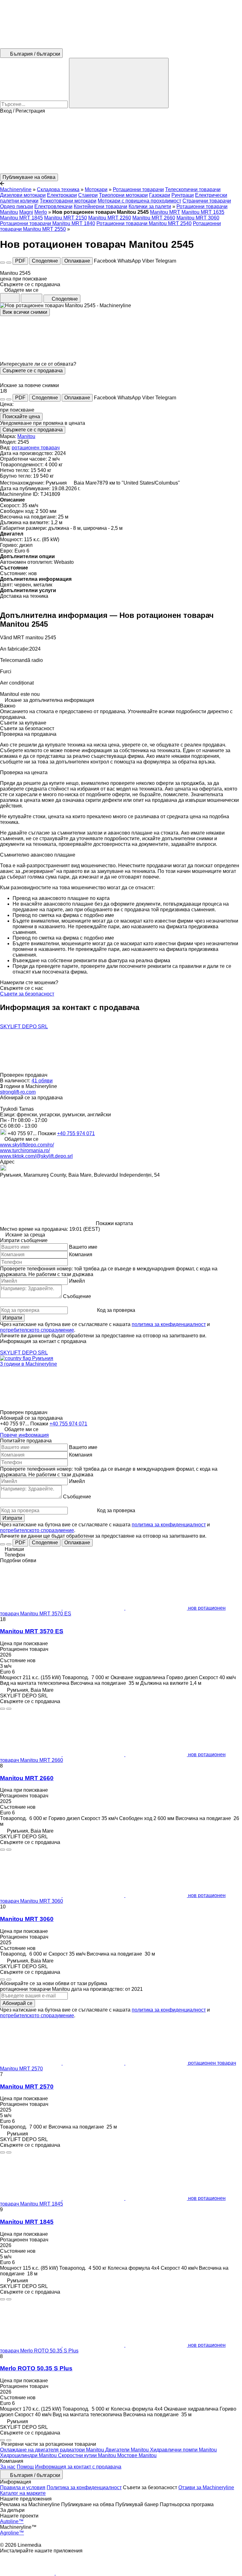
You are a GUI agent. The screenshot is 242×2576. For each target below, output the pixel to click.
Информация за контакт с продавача (78, 2467)
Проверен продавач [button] (24, 1075)
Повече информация (24, 1435)
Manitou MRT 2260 (110, 218)
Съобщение (77, 1296)
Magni (26, 212)
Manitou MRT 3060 (198, 218)
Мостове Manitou (137, 2455)
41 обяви (42, 1081)
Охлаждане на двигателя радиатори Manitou (53, 2450)
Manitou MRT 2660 (154, 218)
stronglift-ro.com (18, 1092)
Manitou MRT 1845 (21, 218)
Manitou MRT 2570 (27, 2087)
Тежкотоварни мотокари (68, 201)
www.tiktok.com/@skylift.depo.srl (36, 1156)
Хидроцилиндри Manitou (29, 2455)
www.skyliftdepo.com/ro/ (27, 1145)
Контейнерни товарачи (101, 206)
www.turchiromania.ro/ (25, 1150)
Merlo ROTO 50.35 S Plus (36, 2368)
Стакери (88, 195)
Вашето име (83, 1247)
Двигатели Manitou (128, 2450)
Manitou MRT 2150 (66, 218)
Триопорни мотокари (123, 195)
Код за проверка (116, 1310)
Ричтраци (183, 195)
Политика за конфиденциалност (84, 2487)
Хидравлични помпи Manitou (183, 2450)
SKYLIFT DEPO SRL (24, 1027)
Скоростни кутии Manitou (88, 2455)
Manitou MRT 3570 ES (32, 1631)
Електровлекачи (53, 206)
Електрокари (62, 195)
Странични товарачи (207, 201)
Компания (81, 1255)
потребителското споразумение (37, 1330)
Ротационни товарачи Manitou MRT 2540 (144, 223)
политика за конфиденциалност (169, 1324)
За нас (8, 2467)
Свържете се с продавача (33, 371)
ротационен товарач (36, 448)
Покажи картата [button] (114, 1223)
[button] (121, 144)
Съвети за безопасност (27, 994)
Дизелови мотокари (23, 195)
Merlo (41, 212)
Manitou (26, 436)
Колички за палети (150, 206)
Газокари (160, 195)
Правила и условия (23, 2487)
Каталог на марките (23, 2493)
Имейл (77, 1281)
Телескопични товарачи (193, 189)
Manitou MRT (165, 212)
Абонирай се (17, 2003)
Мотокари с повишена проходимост (139, 201)
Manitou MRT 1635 (203, 212)
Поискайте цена (21, 416)
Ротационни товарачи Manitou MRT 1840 (48, 223)
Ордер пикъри (17, 206)
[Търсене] (119, 83)
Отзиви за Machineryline (206, 2487)
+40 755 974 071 (76, 1133)
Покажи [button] (47, 1133)
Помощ (25, 2467)
